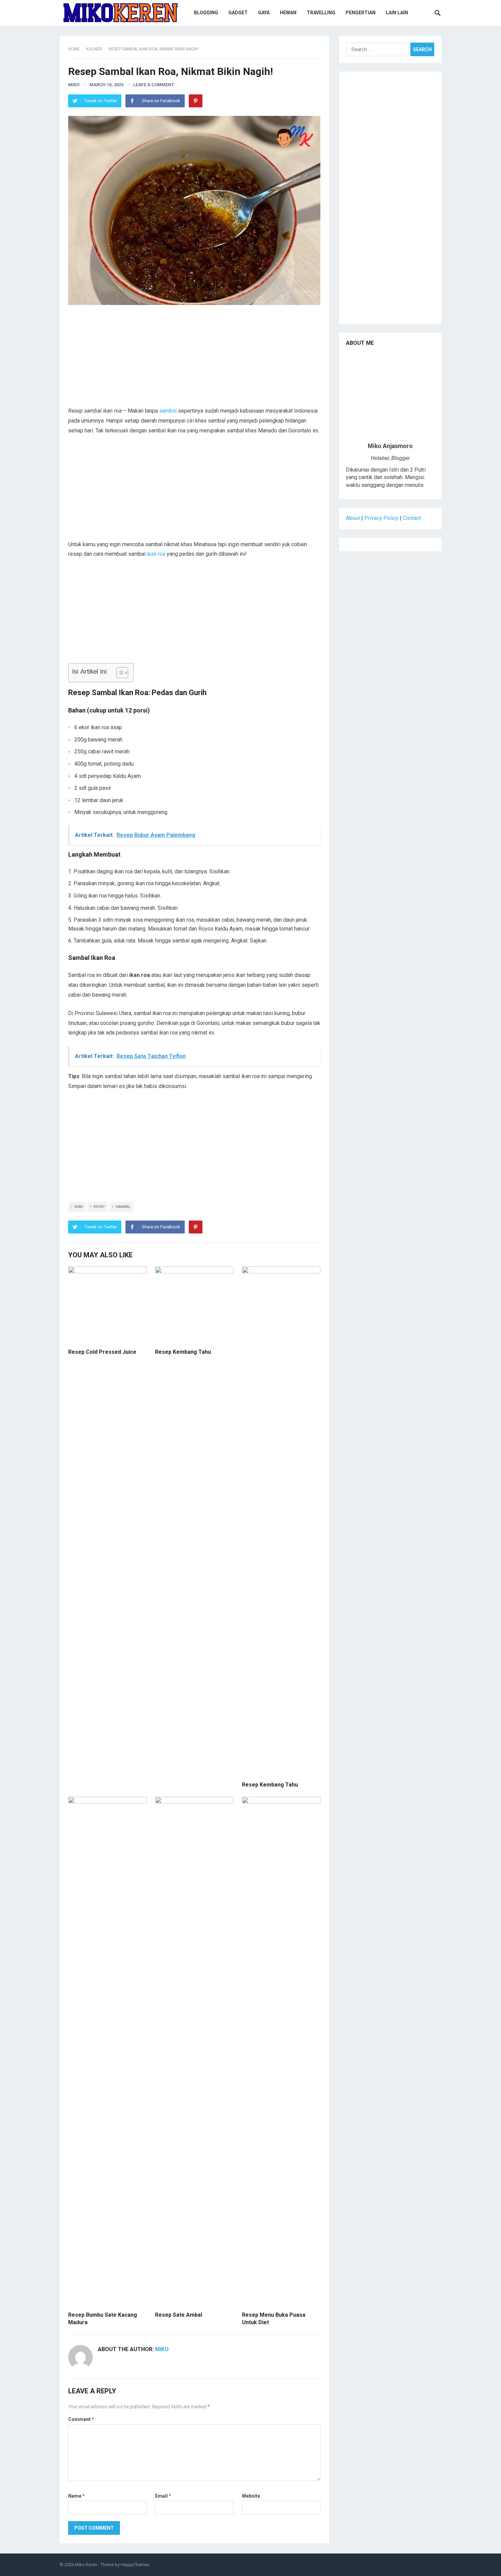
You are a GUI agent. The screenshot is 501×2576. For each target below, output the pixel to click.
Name (77, 2496)
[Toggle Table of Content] (119, 673)
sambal (168, 411)
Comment (81, 2419)
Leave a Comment (154, 85)
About (353, 518)
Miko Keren (86, 2565)
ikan (79, 1207)
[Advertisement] (194, 358)
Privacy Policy (381, 518)
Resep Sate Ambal (179, 2315)
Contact (412, 518)
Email (163, 2496)
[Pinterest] (196, 101)
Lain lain (397, 13)
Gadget (238, 13)
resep (99, 1207)
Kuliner (94, 49)
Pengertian (361, 13)
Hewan (288, 13)
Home (74, 49)
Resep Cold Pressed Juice (102, 1352)
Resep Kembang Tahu (183, 1352)
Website (251, 2496)
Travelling (321, 13)
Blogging (206, 13)
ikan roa (156, 554)
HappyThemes (135, 2565)
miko (74, 85)
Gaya (264, 13)
